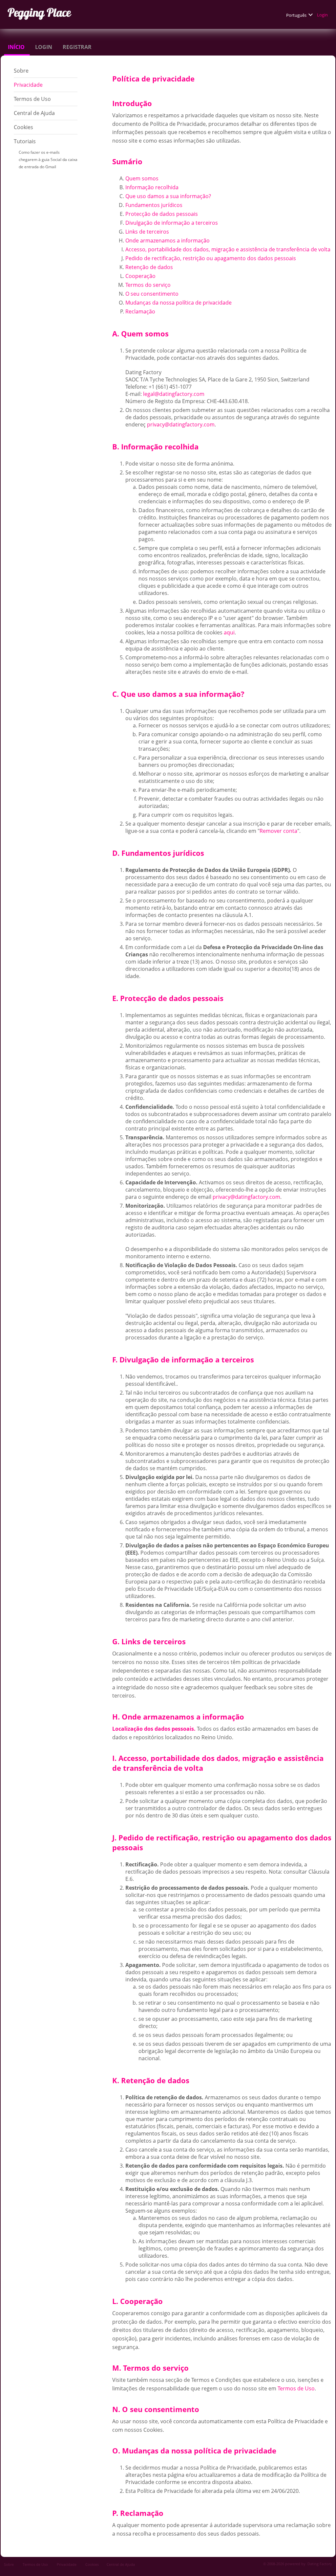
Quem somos (142, 178)
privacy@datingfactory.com (181, 424)
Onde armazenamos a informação (168, 240)
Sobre (22, 71)
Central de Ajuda (34, 113)
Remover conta (278, 831)
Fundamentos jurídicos (154, 205)
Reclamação (140, 311)
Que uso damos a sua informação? (168, 196)
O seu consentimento (152, 294)
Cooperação (140, 276)
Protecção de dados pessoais (162, 214)
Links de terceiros (147, 232)
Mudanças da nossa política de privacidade (178, 303)
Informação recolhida (152, 187)
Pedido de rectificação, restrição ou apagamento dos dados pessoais (211, 258)
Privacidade (29, 85)
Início (17, 47)
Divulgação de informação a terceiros (172, 223)
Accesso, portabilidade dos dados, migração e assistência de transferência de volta (228, 249)
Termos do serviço (148, 285)
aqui (229, 632)
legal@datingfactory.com (174, 394)
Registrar (78, 47)
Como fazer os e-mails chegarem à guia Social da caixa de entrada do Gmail (48, 160)
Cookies (23, 127)
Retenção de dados (149, 267)
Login (323, 15)
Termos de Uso (33, 99)
